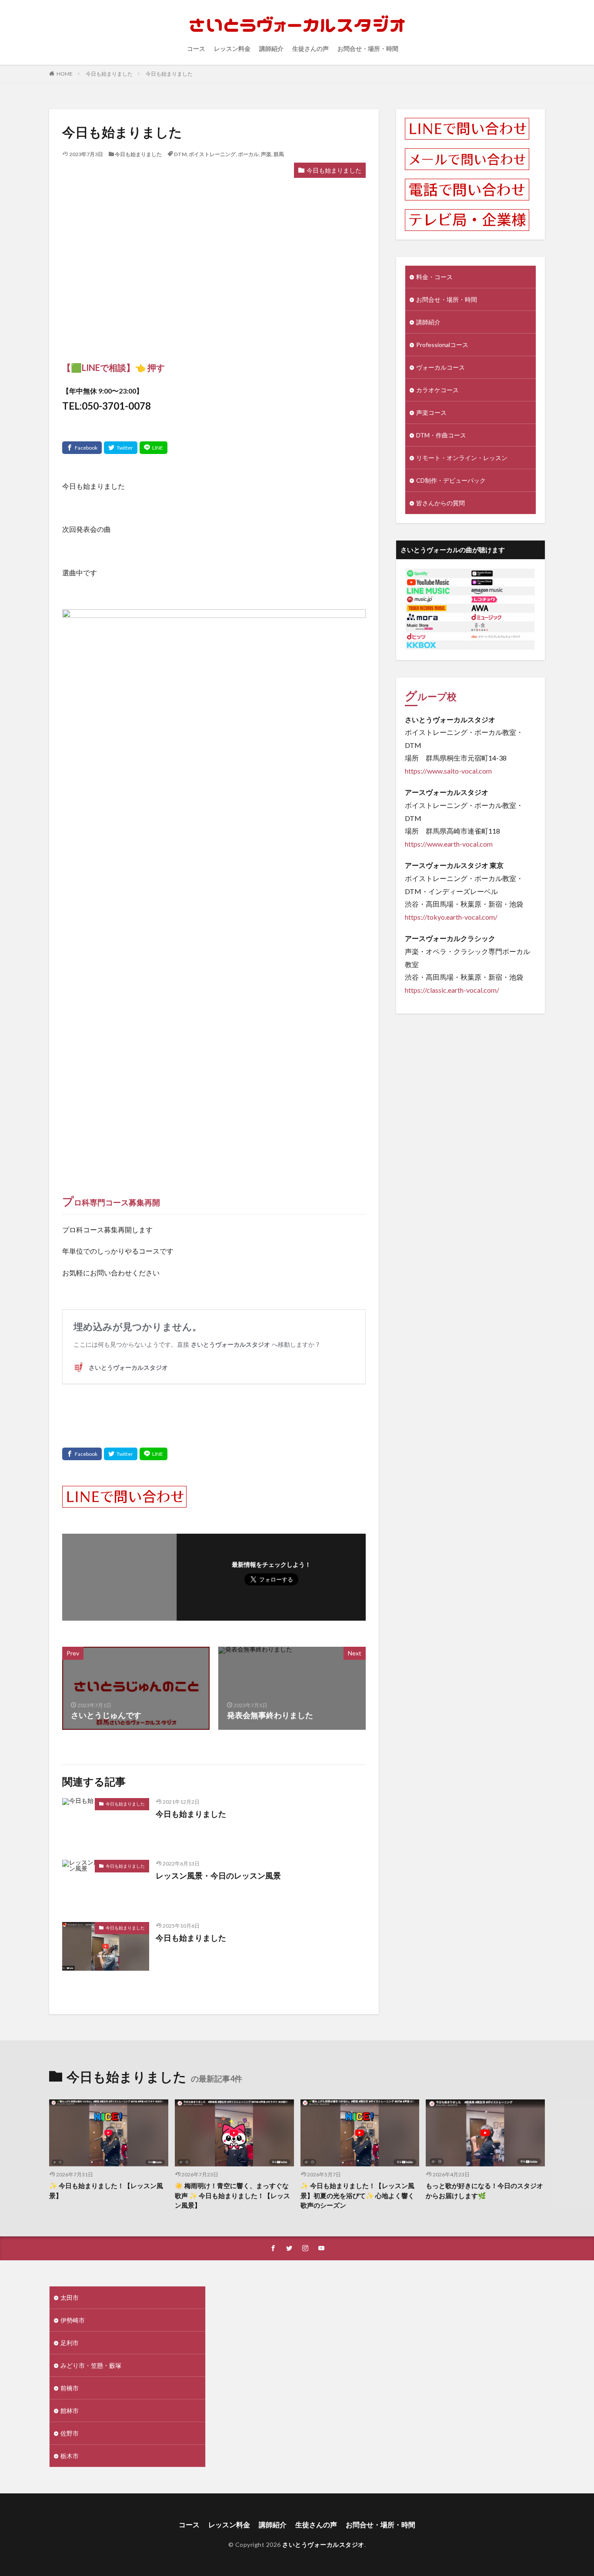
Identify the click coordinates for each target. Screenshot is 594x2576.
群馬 (279, 154)
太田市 (70, 2297)
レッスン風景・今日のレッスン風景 (218, 1875)
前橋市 (70, 2388)
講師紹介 (271, 48)
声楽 (266, 154)
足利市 (70, 2343)
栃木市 (70, 2456)
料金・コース (434, 277)
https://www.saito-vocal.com (448, 771)
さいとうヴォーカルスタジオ (323, 2544)
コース (196, 48)
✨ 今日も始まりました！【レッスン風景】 (106, 2191)
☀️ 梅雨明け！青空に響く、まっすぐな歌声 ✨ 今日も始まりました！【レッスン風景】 (232, 2195)
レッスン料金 (232, 48)
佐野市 (70, 2433)
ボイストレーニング (212, 154)
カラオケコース (437, 390)
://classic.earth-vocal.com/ (460, 990)
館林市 (70, 2411)
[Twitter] (121, 448)
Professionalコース (442, 345)
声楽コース (431, 412)
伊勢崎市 (73, 2320)
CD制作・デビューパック (451, 480)
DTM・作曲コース (441, 435)
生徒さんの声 (310, 48)
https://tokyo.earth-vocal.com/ (451, 917)
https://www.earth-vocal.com (449, 844)
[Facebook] (82, 448)
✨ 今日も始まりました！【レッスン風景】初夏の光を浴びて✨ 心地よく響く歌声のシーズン (357, 2195)
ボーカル (248, 154)
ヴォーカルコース (440, 367)
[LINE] (154, 448)
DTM (180, 154)
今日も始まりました (109, 74)
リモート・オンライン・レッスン (462, 458)
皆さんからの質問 (440, 503)
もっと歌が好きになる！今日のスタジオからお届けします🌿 (484, 2191)
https (413, 990)
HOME (65, 74)
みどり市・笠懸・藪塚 (91, 2365)
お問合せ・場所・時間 (368, 48)
